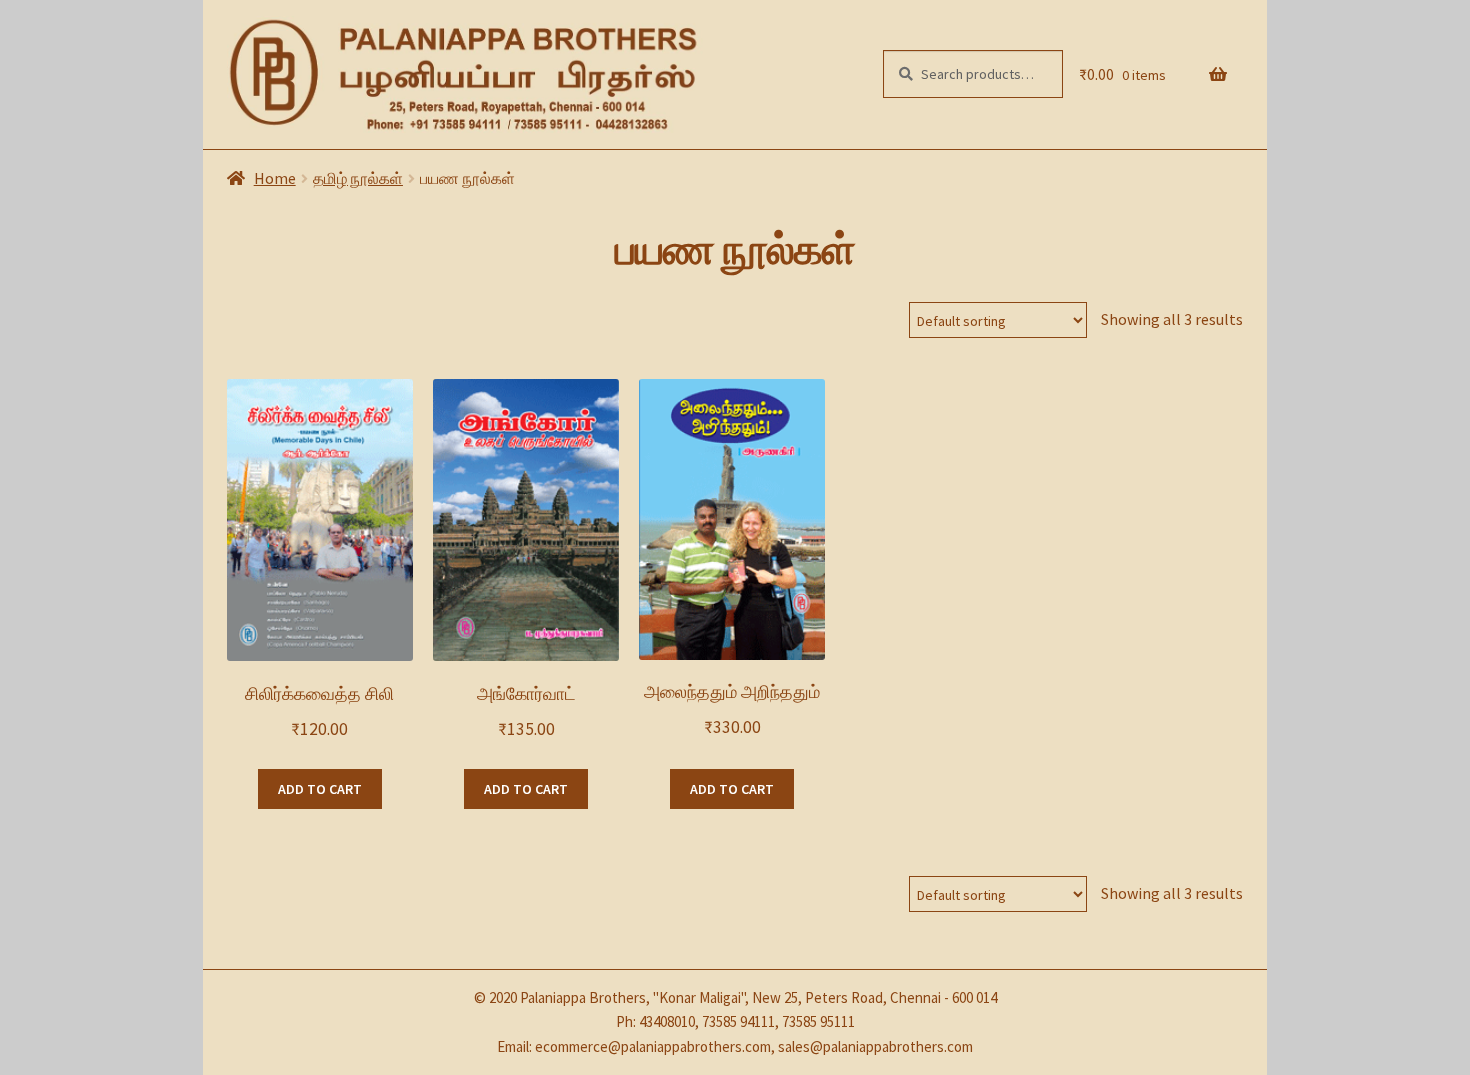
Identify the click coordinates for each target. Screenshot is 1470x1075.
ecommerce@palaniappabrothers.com (653, 1046)
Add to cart (320, 789)
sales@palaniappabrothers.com (875, 1046)
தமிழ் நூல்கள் (358, 178)
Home (275, 178)
